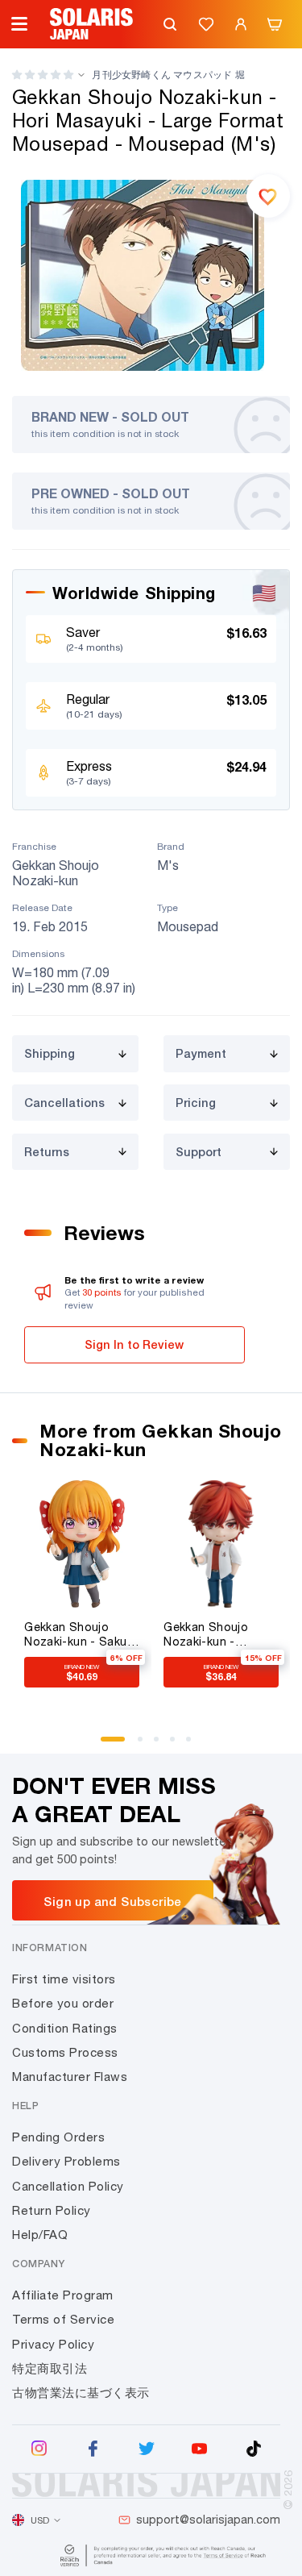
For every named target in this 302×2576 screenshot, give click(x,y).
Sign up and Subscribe (112, 1901)
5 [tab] (194, 1745)
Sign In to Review (134, 1344)
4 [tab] (178, 1745)
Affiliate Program (63, 2295)
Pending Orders (58, 2137)
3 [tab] (162, 1745)
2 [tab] (146, 1745)
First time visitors (64, 1979)
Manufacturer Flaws (70, 2077)
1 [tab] (109, 1745)
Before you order (63, 2003)
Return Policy (52, 2210)
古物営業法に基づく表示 (81, 2393)
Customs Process (65, 2052)
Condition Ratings (65, 2028)
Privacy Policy (53, 2344)
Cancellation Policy (68, 2186)
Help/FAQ (40, 2235)
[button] (43, 75)
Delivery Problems (66, 2161)
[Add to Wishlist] (268, 196)
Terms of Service (63, 2319)
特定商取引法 (50, 2368)
